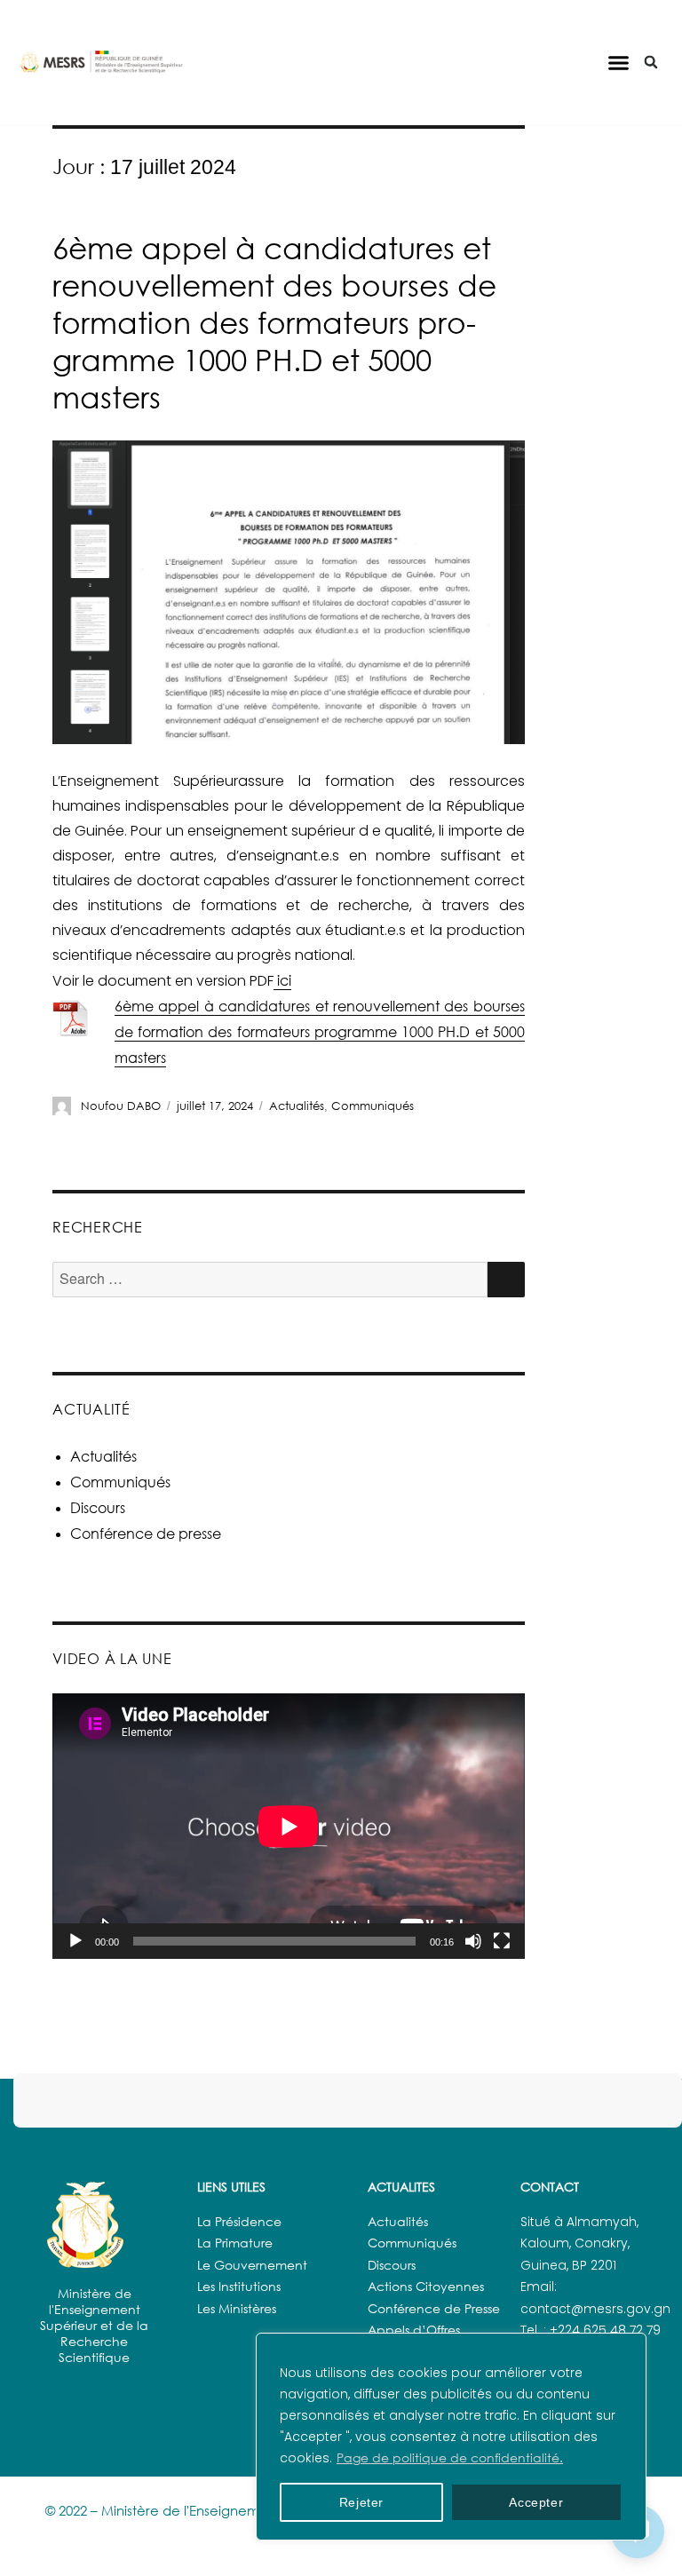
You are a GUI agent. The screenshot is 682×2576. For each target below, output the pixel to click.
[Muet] (473, 1941)
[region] (451, 2437)
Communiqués (373, 1106)
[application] (289, 1826)
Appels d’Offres (414, 2330)
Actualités (297, 1106)
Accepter (536, 2502)
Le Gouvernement (252, 2265)
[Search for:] (270, 1279)
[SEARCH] (506, 1280)
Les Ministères (237, 2308)
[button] (618, 62)
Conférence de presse (146, 1534)
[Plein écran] (502, 1941)
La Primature (235, 2243)
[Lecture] (75, 1941)
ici (282, 980)
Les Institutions (239, 2286)
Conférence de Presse (434, 2308)
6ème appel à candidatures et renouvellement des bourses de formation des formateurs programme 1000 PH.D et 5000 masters (274, 322)
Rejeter (362, 2502)
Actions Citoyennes (426, 2286)
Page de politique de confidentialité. (450, 2457)
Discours (98, 1508)
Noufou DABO (121, 1106)
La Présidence (239, 2221)
